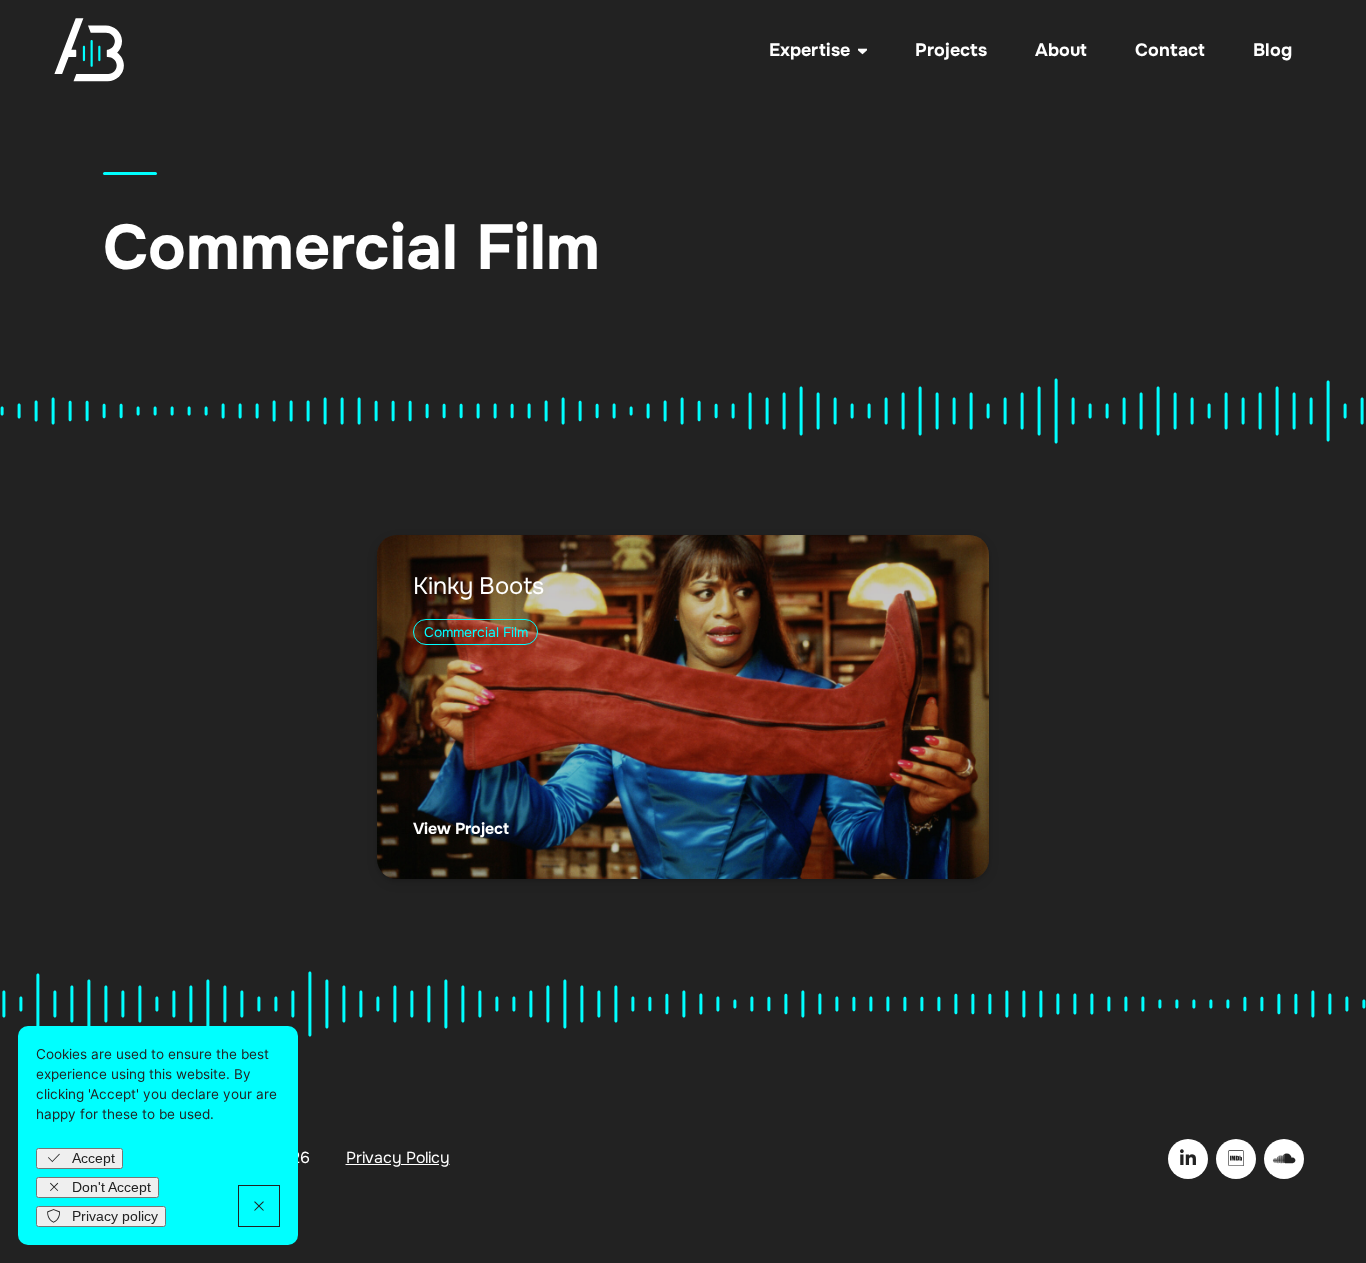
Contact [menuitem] (1170, 50)
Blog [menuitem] (1272, 50)
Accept (93, 1158)
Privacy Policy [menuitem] (398, 1158)
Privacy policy (115, 1216)
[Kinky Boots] (682, 707)
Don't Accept (111, 1187)
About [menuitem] (1061, 50)
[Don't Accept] (259, 1206)
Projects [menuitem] (951, 50)
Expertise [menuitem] (809, 50)
